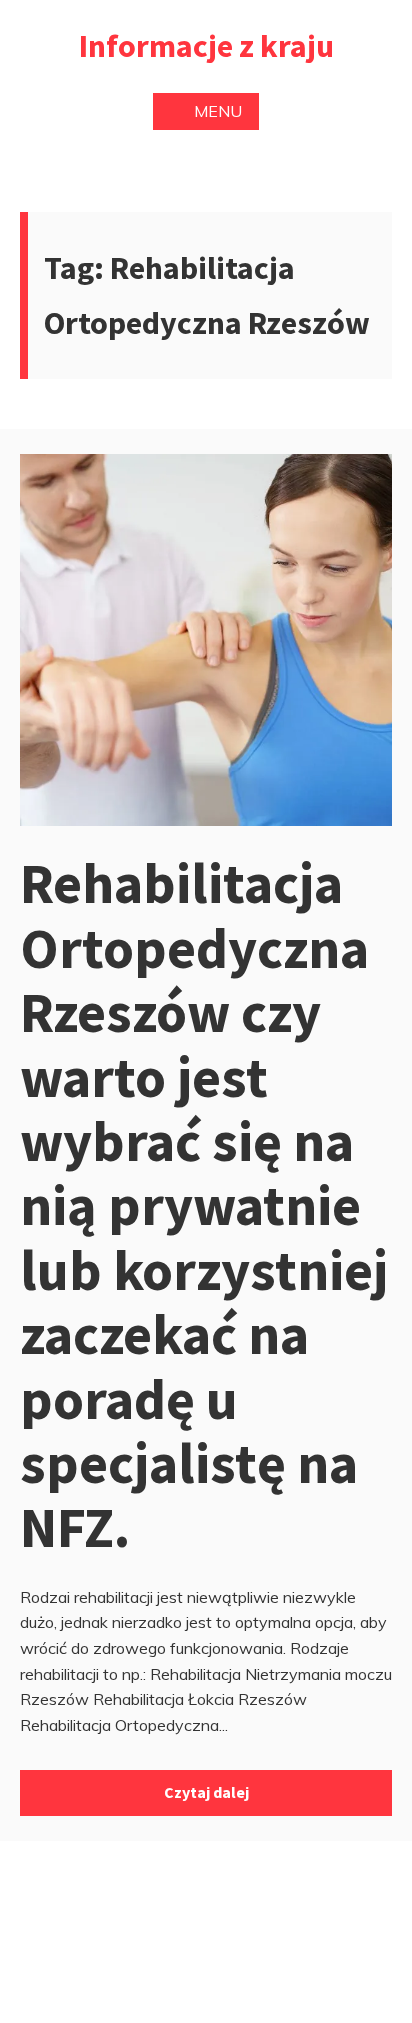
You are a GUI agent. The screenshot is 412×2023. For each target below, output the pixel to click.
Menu (218, 111)
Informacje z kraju (206, 46)
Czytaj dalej (206, 1792)
